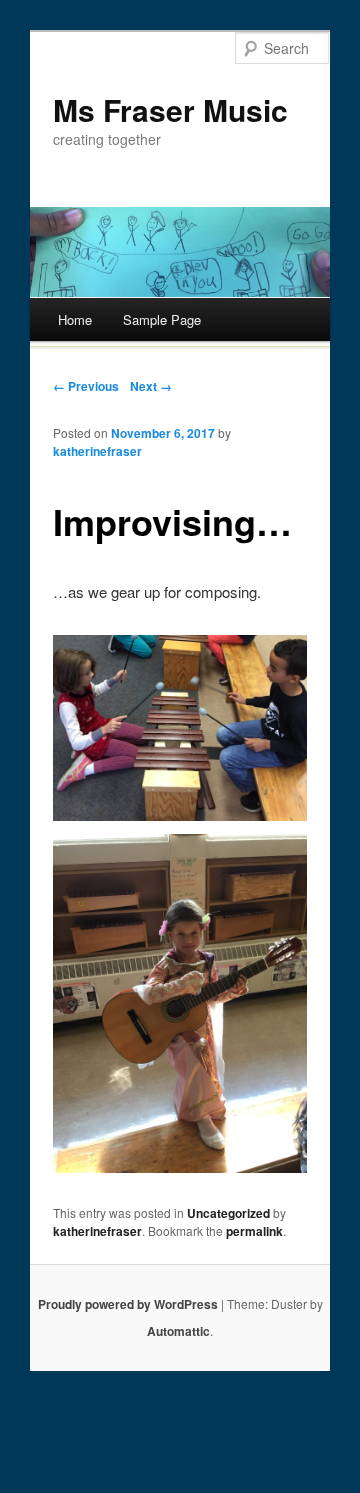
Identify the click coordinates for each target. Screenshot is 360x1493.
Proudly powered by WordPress (128, 1304)
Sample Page (162, 319)
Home (75, 319)
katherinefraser (97, 451)
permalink (254, 1231)
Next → (151, 386)
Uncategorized (228, 1213)
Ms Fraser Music (170, 109)
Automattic (178, 1331)
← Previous (86, 386)
